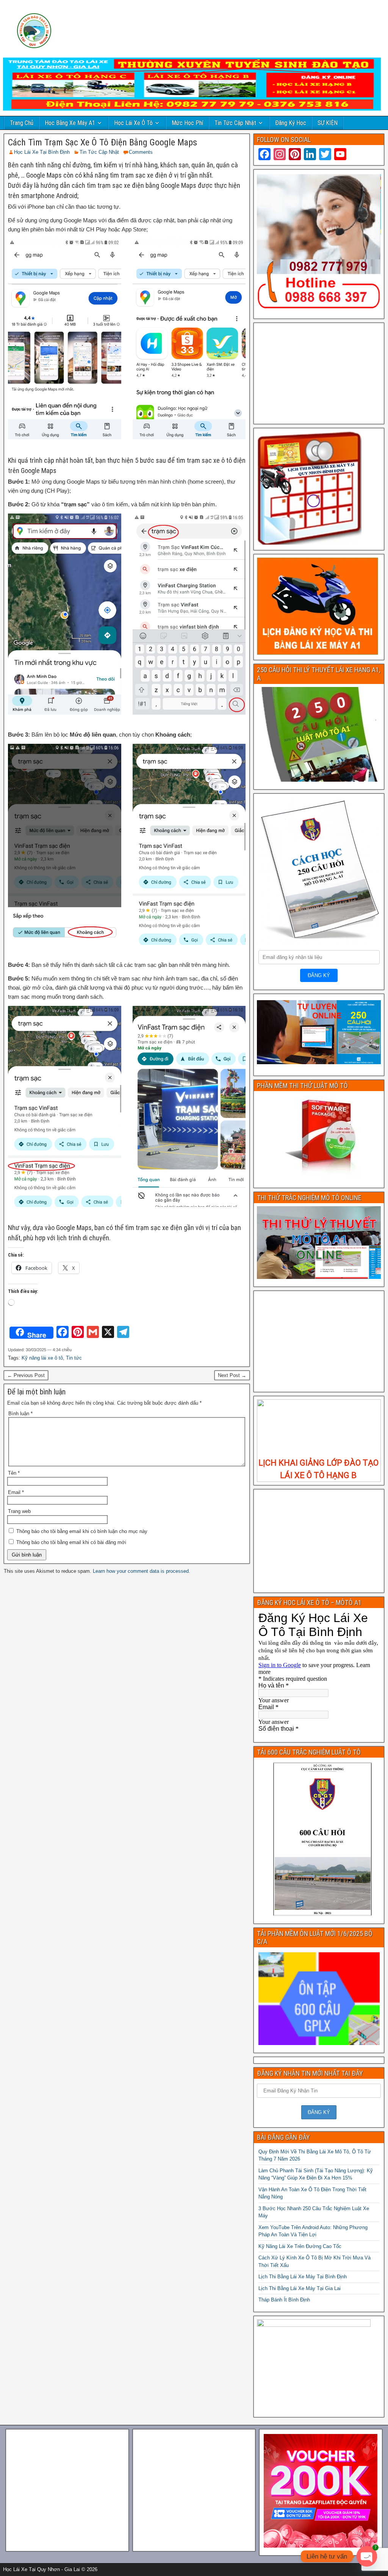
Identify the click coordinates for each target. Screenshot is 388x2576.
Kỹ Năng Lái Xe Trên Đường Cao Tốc (300, 2246)
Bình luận (20, 1414)
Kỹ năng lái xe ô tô (42, 1358)
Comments (141, 152)
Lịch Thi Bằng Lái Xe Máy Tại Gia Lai (300, 2288)
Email (16, 1492)
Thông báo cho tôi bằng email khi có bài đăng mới (71, 1542)
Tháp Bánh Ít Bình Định (284, 2300)
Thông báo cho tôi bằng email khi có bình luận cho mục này (82, 1531)
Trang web (19, 1511)
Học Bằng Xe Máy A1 (70, 123)
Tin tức (74, 1358)
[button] (269, 1441)
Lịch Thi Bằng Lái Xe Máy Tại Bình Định (303, 2277)
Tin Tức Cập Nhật (235, 123)
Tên (14, 1473)
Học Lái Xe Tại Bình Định (42, 152)
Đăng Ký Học (291, 123)
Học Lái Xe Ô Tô (133, 123)
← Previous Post (26, 1375)
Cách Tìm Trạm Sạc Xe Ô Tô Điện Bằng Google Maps (102, 142)
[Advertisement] (319, 373)
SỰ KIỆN (328, 123)
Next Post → (232, 1375)
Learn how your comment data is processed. (142, 1571)
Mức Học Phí (187, 123)
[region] (319, 1441)
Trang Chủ (22, 123)
